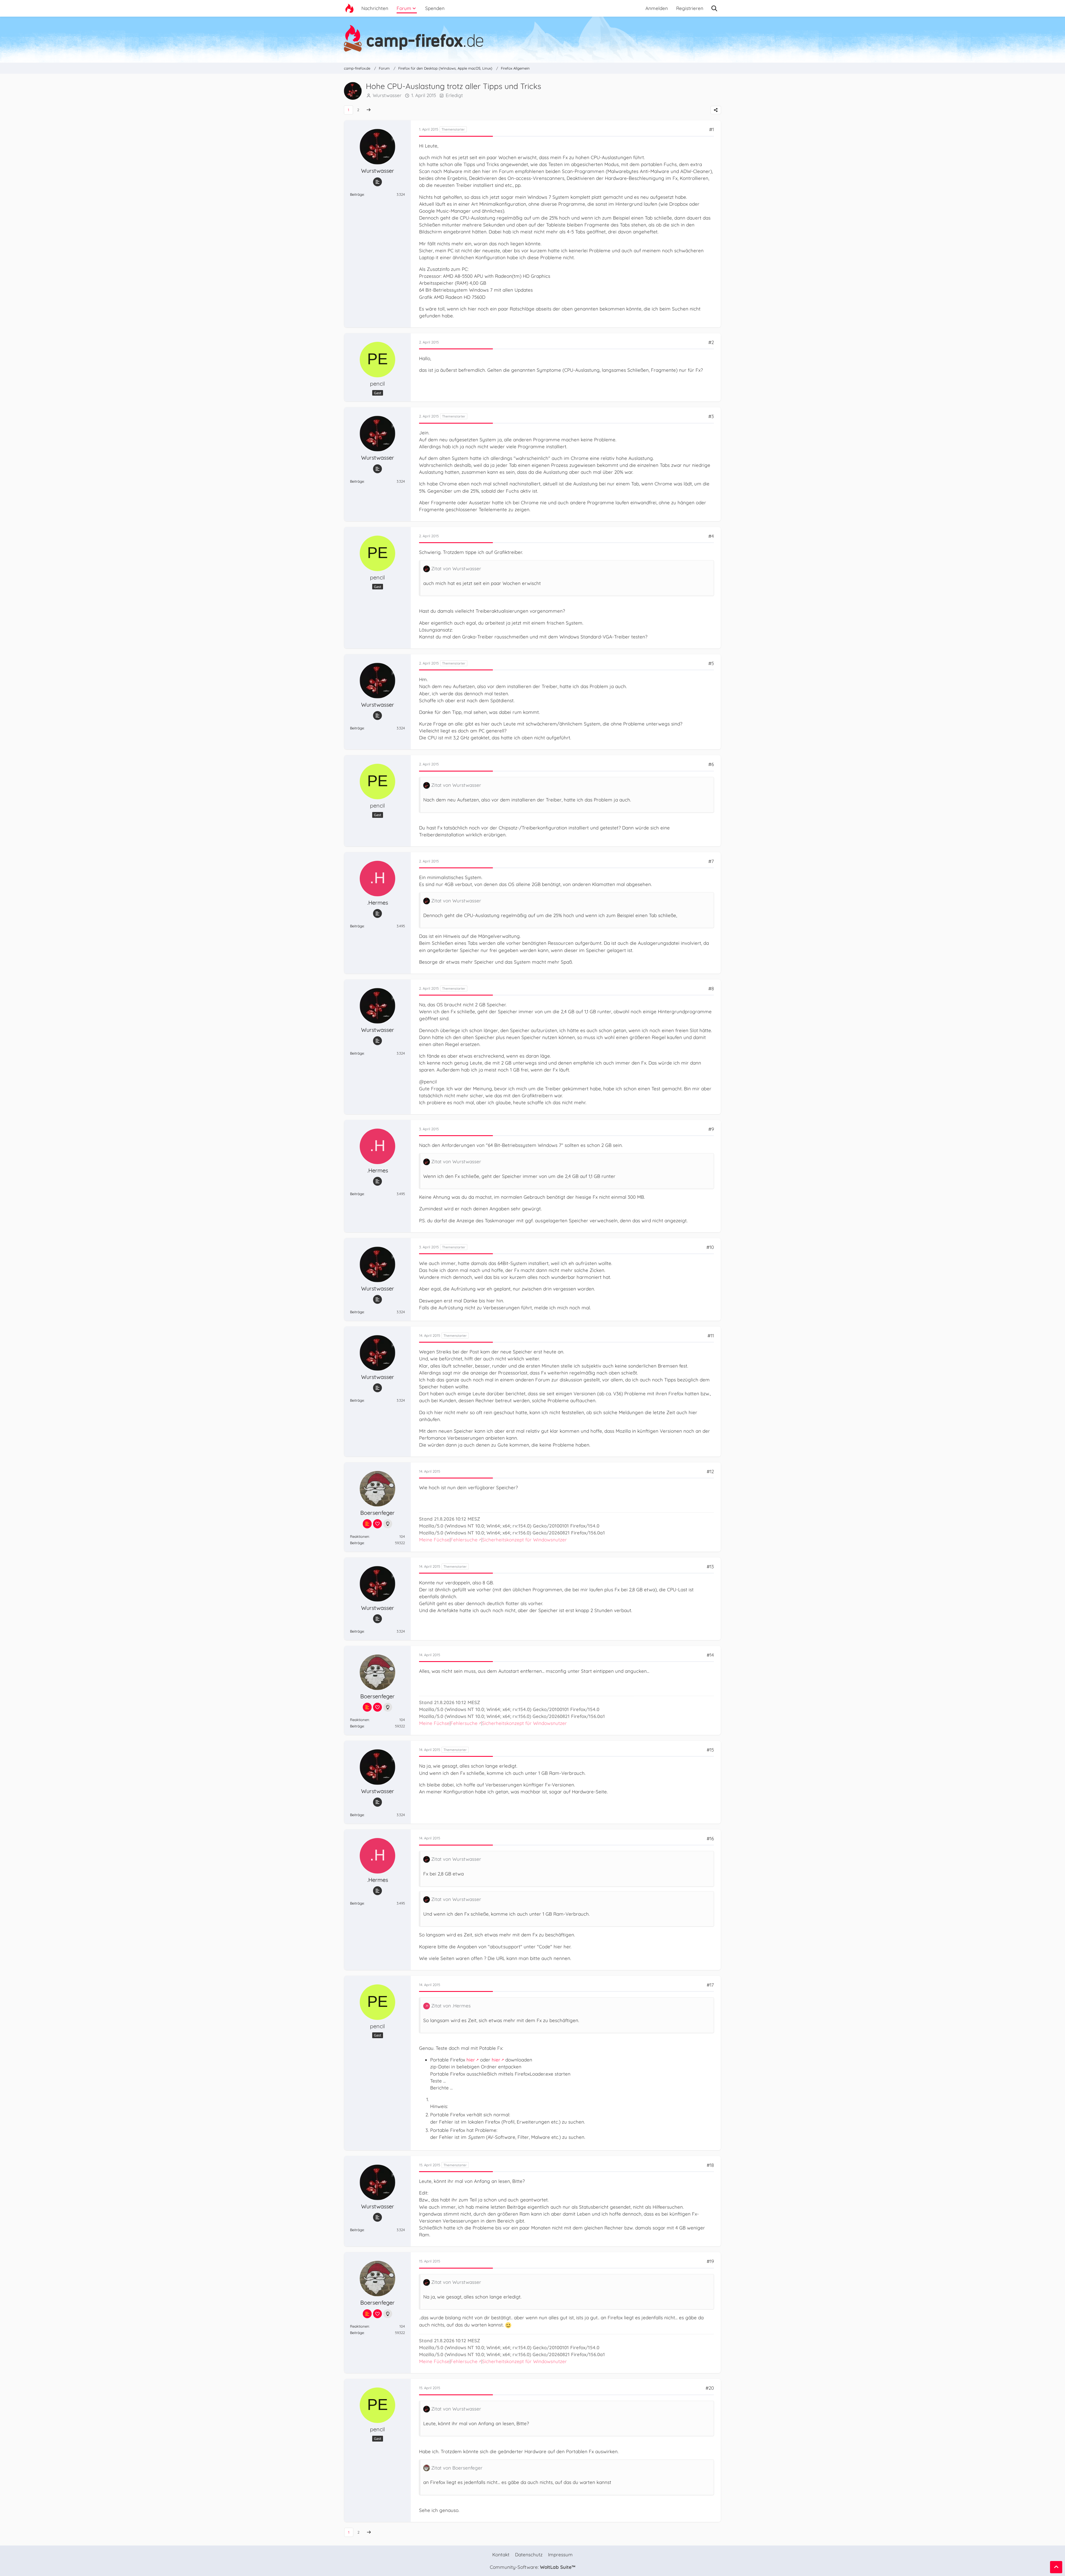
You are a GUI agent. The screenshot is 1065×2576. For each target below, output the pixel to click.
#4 (711, 536)
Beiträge (357, 194)
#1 (712, 129)
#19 (710, 2261)
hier (471, 2060)
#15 (710, 1750)
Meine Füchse (434, 1540)
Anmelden (657, 8)
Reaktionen (360, 1536)
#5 (711, 663)
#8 (711, 988)
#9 (711, 1129)
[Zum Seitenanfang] (1056, 2567)
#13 (710, 1566)
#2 (711, 342)
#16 (710, 1838)
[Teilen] (716, 110)
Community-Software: (532, 2567)
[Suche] (714, 8)
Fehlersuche (464, 1540)
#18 (710, 2165)
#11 (711, 1336)
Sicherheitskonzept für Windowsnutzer (524, 1540)
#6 (711, 764)
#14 (710, 1655)
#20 (710, 2388)
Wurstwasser (387, 95)
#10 (710, 1247)
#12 (710, 1471)
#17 (710, 1985)
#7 (711, 861)
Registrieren (690, 8)
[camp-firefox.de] (532, 38)
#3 (711, 416)
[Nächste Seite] (369, 110)
